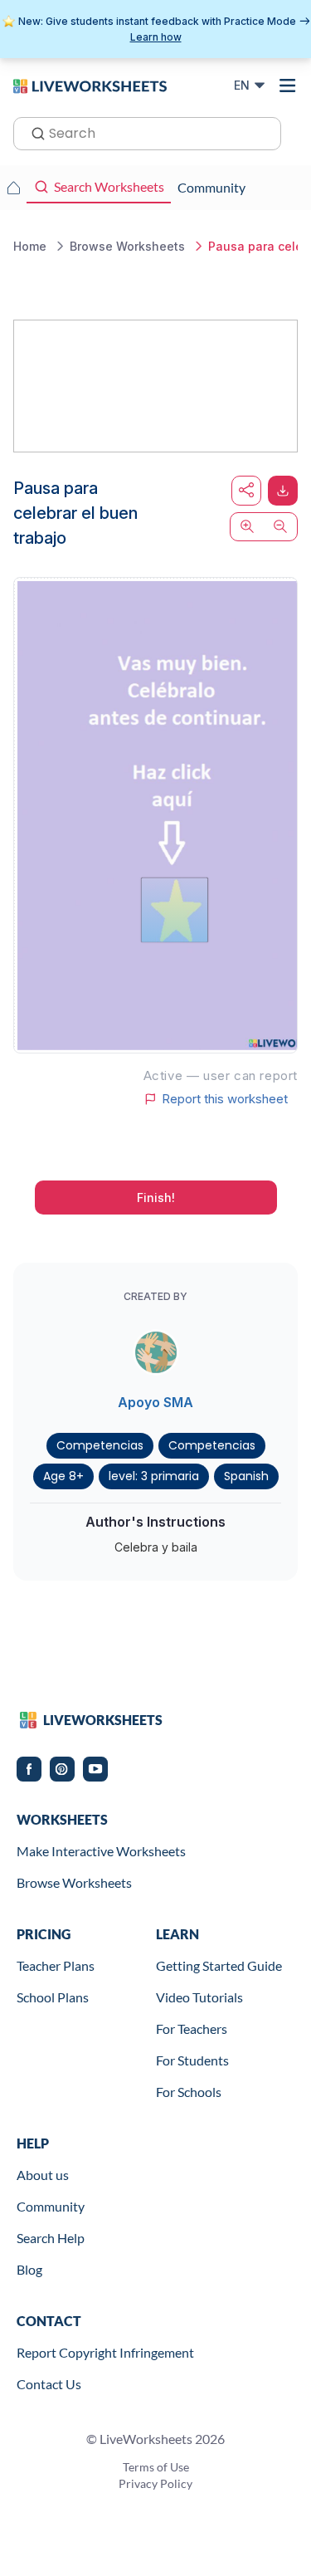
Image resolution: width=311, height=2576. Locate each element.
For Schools (189, 2092)
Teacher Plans (56, 1965)
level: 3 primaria (154, 1476)
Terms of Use (156, 2467)
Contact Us (49, 2384)
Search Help (51, 2238)
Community (51, 2206)
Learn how (156, 37)
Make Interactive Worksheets (101, 1851)
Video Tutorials (199, 1997)
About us (43, 2175)
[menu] (288, 86)
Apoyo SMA (155, 1402)
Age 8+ (63, 1476)
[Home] (90, 85)
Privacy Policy (155, 2483)
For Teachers (192, 2029)
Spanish (246, 1476)
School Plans (53, 1997)
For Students (192, 2060)
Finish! (156, 1198)
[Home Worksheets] (13, 188)
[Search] (33, 132)
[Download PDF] (283, 491)
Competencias (100, 1445)
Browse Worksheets (74, 1882)
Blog (29, 2269)
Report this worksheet (225, 1099)
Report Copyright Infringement (105, 2352)
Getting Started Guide (219, 1965)
